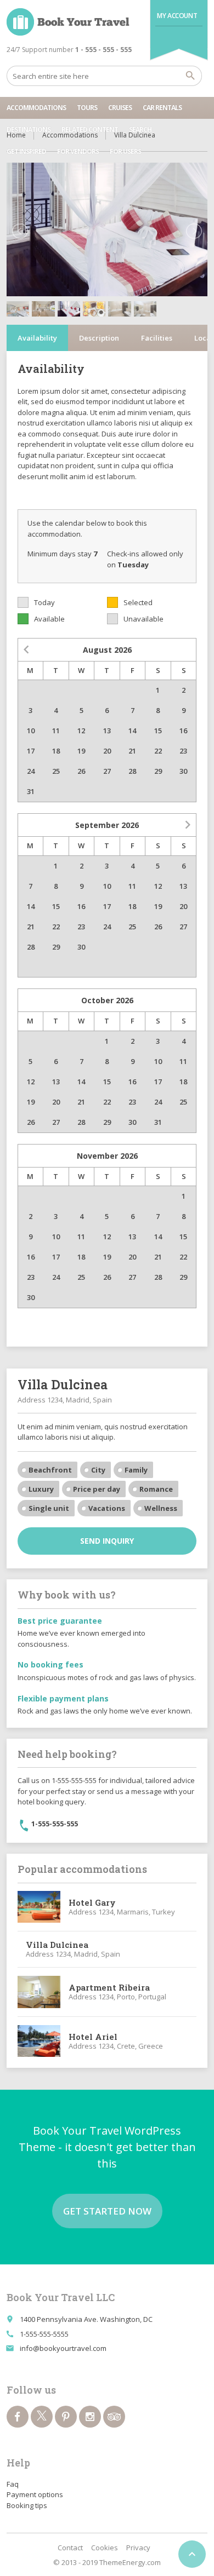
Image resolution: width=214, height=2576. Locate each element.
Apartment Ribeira (109, 1987)
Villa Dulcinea (57, 1945)
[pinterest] (66, 2417)
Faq (13, 2484)
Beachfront (50, 1470)
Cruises (120, 108)
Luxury (41, 1489)
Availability (37, 338)
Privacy (138, 2548)
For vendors (78, 151)
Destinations (29, 130)
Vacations (107, 1508)
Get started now (107, 2211)
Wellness (161, 1508)
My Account (177, 16)
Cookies (105, 2548)
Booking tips (27, 2505)
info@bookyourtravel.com (63, 2348)
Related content (90, 130)
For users (125, 151)
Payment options (35, 2494)
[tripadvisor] (114, 2417)
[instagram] (90, 2417)
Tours (87, 108)
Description (99, 338)
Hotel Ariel (93, 2037)
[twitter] (42, 2417)
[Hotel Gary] (39, 1907)
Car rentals (162, 108)
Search (140, 130)
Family (136, 1470)
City (98, 1470)
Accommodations (36, 108)
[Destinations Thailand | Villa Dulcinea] (68, 22)
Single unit (49, 1508)
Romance (156, 1489)
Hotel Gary (92, 1902)
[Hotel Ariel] (39, 2041)
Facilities (157, 338)
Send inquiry (107, 1541)
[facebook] (18, 2417)
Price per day (97, 1489)
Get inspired (26, 151)
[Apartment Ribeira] (39, 1992)
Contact (70, 2548)
